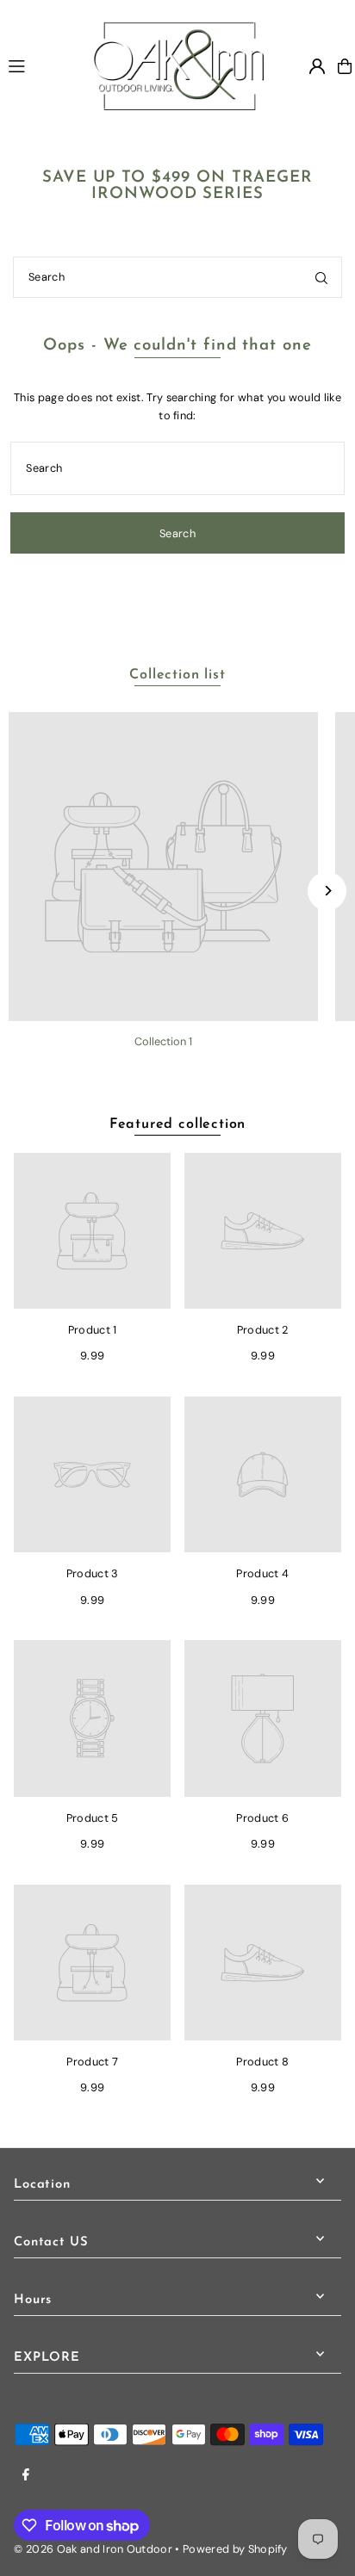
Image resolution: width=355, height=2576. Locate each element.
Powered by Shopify (235, 2549)
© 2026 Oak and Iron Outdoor (93, 2549)
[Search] (321, 277)
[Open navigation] (42, 65)
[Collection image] (163, 867)
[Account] (317, 66)
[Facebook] (26, 2476)
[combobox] (177, 277)
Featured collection (177, 1124)
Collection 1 (163, 1041)
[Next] (327, 891)
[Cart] (345, 66)
